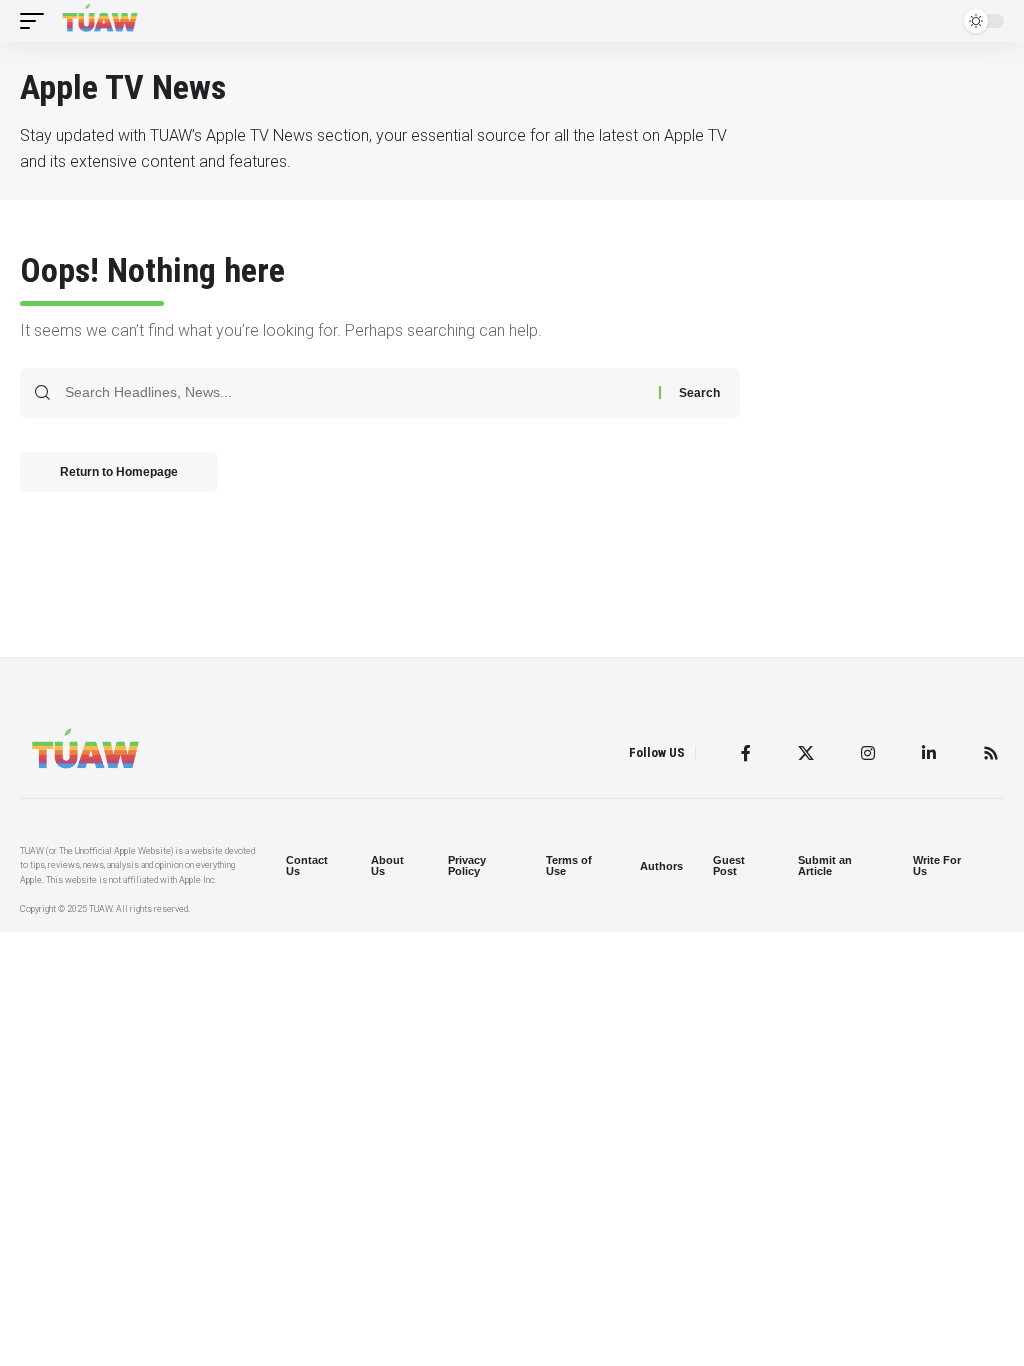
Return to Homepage (119, 472)
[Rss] (991, 753)
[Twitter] (806, 753)
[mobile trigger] (37, 21)
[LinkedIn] (929, 753)
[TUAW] (100, 21)
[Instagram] (868, 753)
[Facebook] (746, 753)
